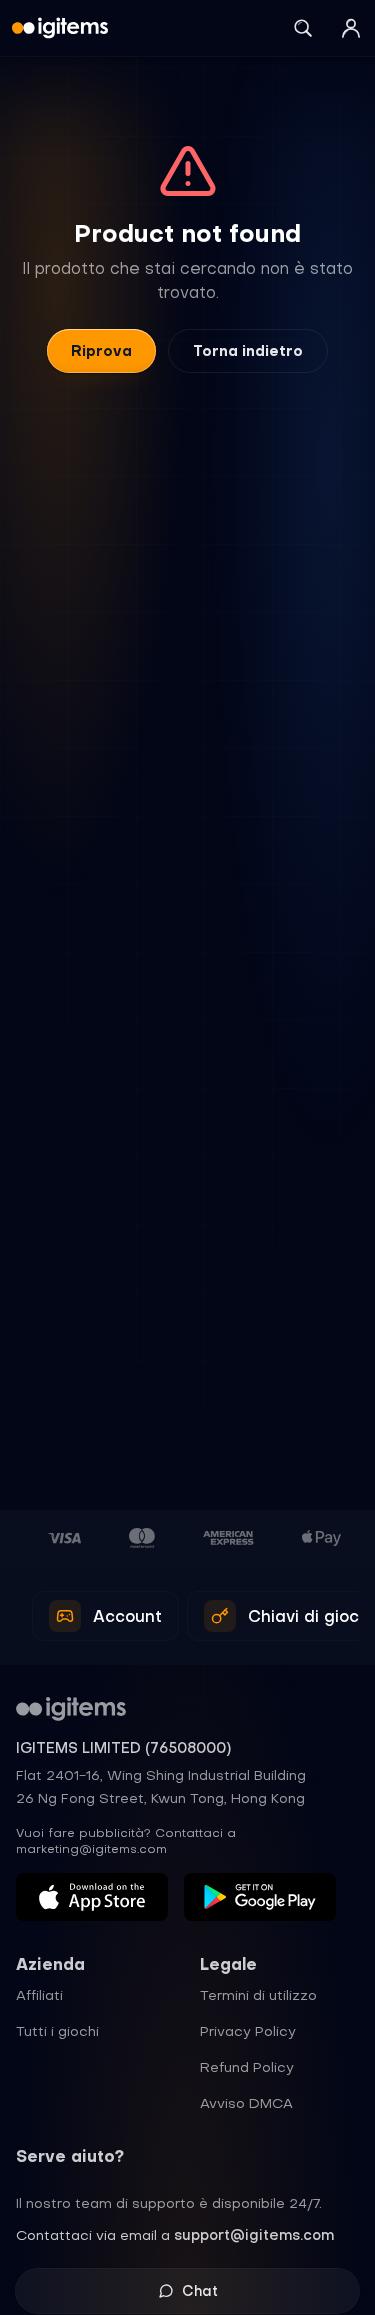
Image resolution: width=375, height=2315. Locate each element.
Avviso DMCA (246, 2103)
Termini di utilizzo (258, 1995)
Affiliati (39, 1995)
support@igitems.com (254, 2235)
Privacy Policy (248, 2031)
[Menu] (351, 28)
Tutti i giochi (57, 2031)
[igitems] (60, 28)
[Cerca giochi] (303, 28)
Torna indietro (248, 351)
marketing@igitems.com (91, 1849)
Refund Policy (247, 2067)
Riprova (101, 351)
